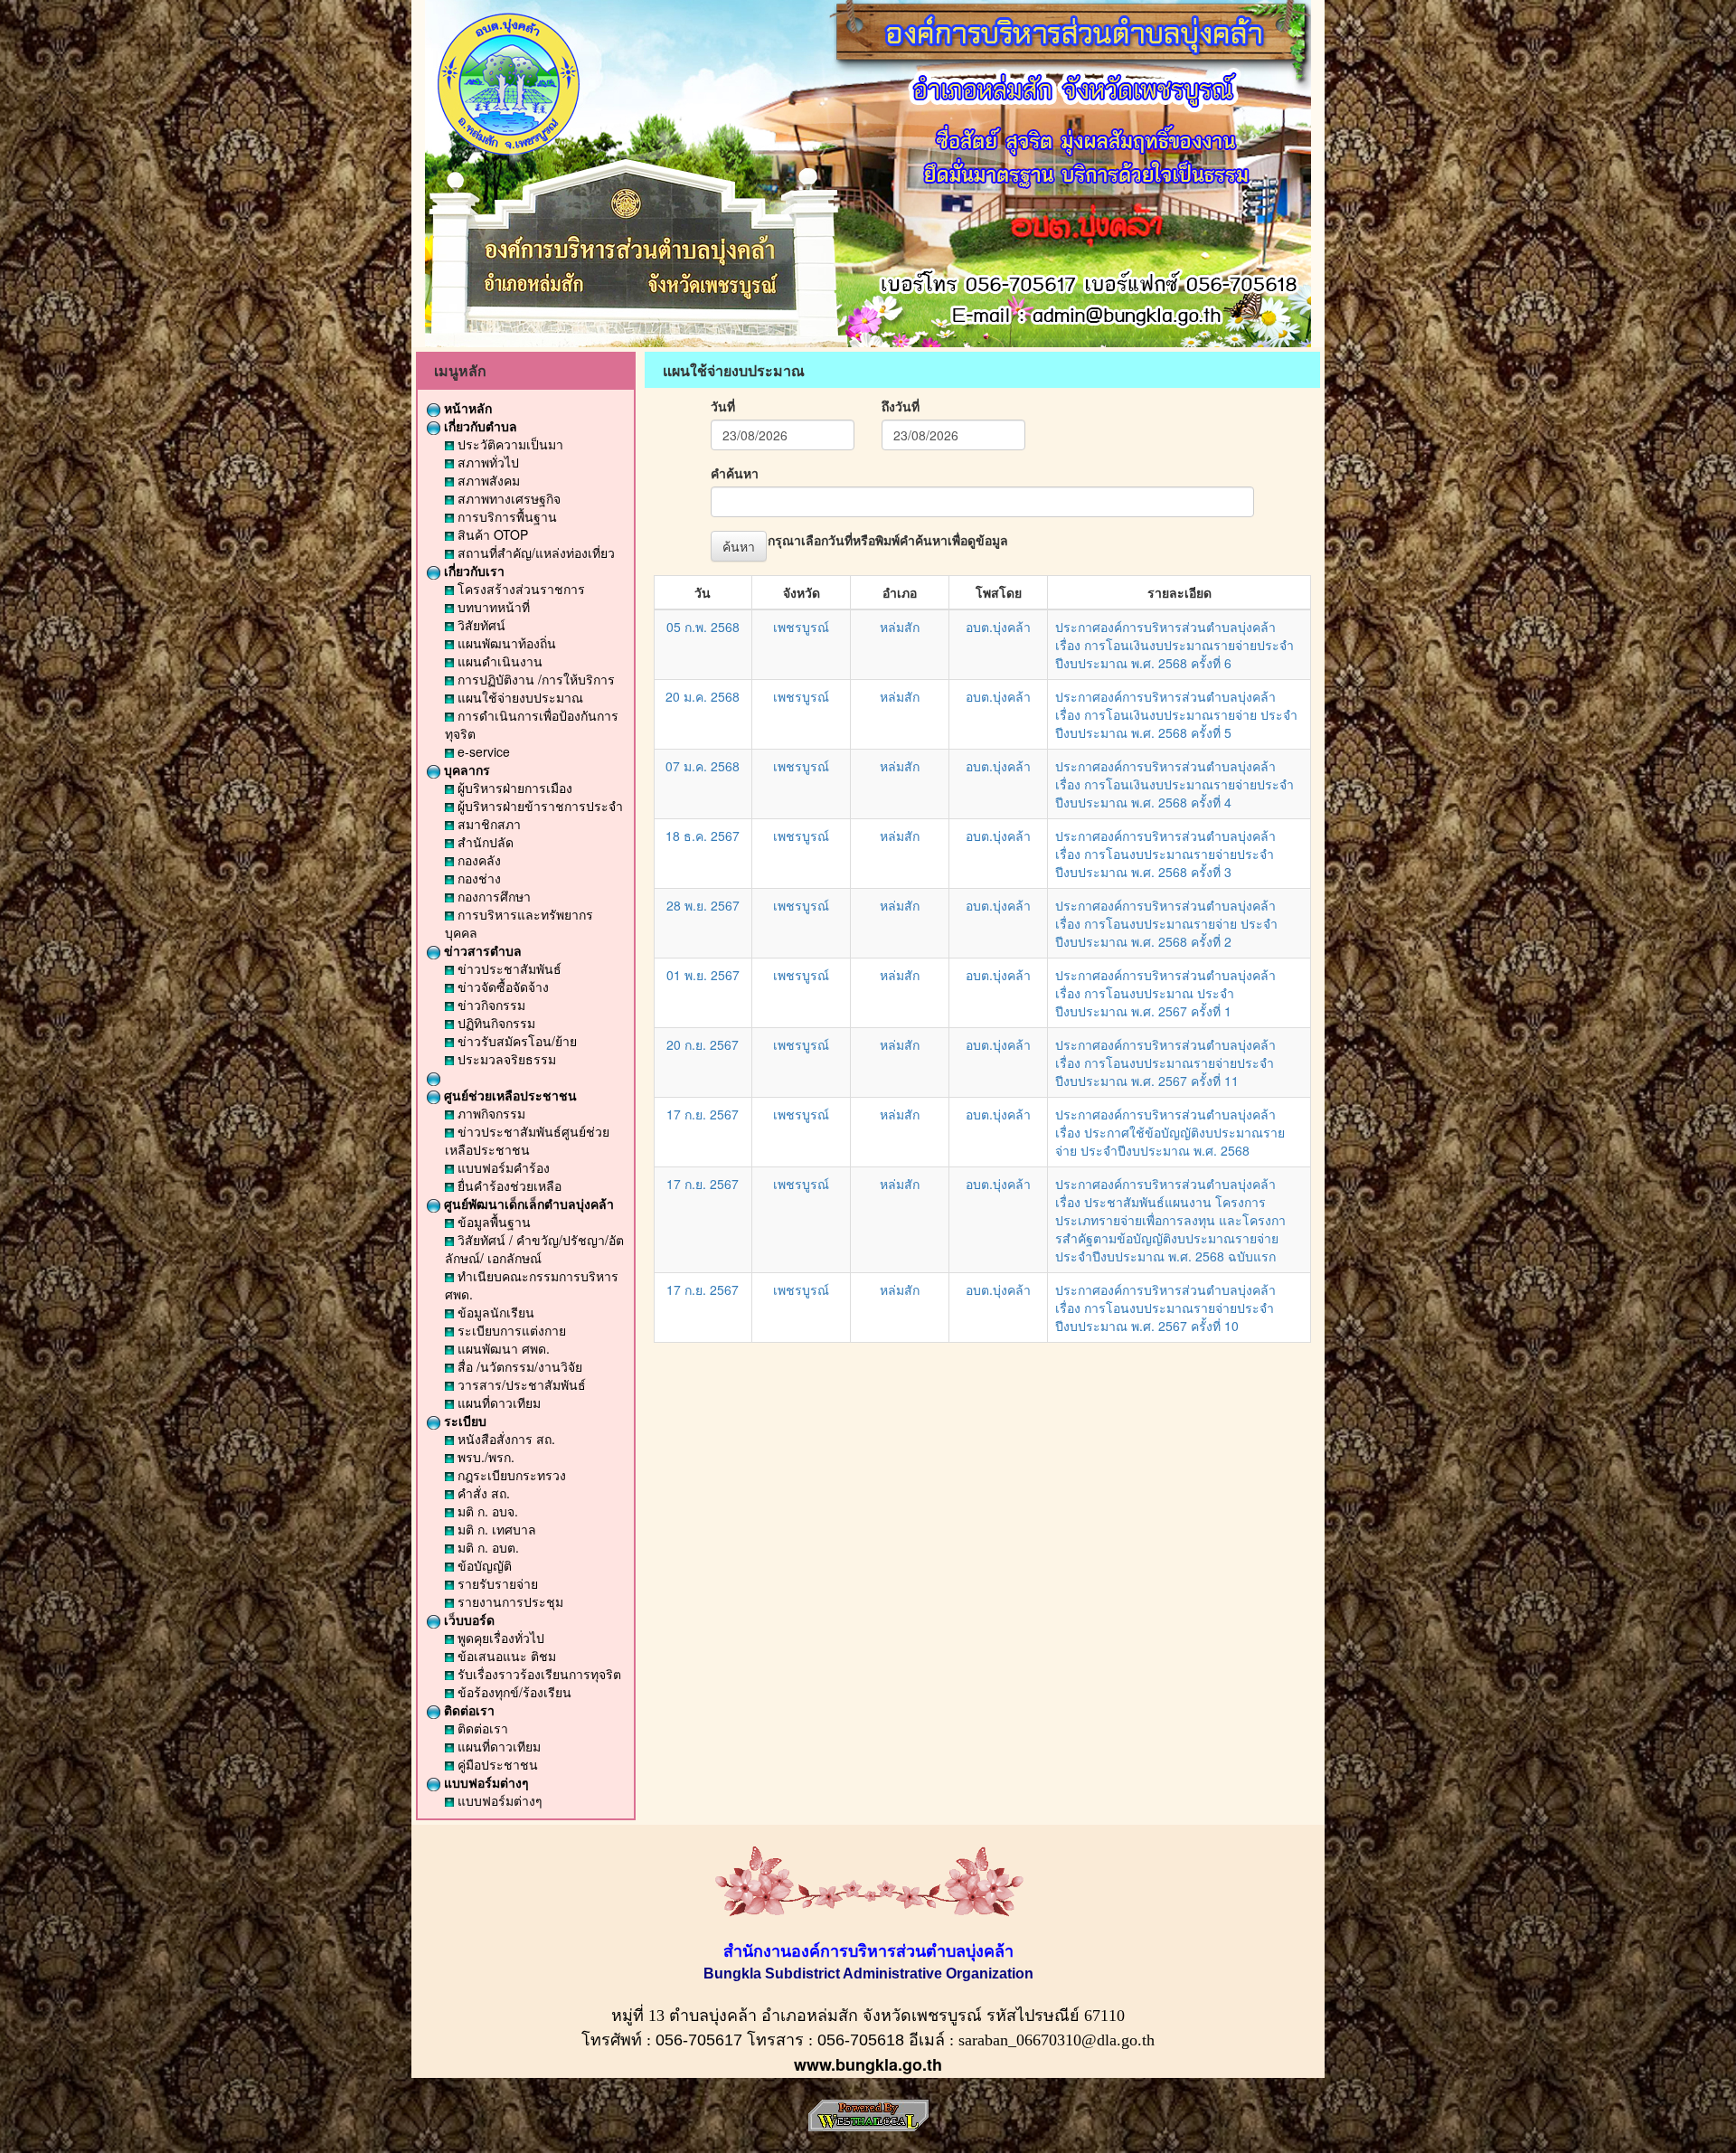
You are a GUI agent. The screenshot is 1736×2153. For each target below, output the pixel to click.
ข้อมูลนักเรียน (494, 1312)
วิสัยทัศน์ (480, 625)
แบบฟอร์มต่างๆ (485, 1782)
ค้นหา (739, 546)
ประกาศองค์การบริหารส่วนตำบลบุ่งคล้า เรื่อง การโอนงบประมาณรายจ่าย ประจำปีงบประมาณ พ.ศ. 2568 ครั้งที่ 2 (1166, 923)
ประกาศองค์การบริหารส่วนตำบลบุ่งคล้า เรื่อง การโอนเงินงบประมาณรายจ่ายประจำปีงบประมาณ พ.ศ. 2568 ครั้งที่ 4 (1175, 784)
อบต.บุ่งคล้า (998, 627)
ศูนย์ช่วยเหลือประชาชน (509, 1095)
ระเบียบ (463, 1421)
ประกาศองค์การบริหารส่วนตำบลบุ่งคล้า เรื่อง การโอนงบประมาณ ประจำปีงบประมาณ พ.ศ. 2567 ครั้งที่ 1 (1165, 993)
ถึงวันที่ (901, 406)
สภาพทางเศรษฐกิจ (507, 498)
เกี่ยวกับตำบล (479, 426)
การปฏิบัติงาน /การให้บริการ (534, 679)
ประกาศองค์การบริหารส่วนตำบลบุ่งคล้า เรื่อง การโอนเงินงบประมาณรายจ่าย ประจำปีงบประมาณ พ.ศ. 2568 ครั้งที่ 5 (1176, 714)
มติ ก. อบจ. (486, 1511)
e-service (482, 751)
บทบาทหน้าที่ (492, 607)
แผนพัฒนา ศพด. (502, 1348)
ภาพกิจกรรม (490, 1113)
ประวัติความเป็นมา (509, 444)
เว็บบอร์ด (467, 1619)
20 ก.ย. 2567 (703, 1044)
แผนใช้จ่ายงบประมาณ (519, 697)
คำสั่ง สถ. (482, 1493)
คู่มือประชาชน (496, 1764)
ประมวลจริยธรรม (505, 1059)
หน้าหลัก (466, 408)
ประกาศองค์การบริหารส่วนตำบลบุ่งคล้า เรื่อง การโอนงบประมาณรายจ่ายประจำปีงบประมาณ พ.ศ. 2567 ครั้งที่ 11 (1165, 1062)
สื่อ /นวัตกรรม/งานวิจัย (518, 1366)
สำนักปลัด (484, 842)
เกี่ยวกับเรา (472, 571)
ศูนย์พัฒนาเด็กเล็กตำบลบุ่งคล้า (527, 1204)
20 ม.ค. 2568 (703, 696)
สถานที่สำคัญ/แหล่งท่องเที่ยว (534, 552)
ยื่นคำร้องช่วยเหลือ (508, 1185)
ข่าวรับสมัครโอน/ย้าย (515, 1041)
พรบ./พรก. (484, 1457)
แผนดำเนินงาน (498, 661)
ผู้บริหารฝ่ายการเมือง (513, 788)
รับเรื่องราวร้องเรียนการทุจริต (538, 1674)
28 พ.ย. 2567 (703, 905)
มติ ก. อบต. (486, 1547)
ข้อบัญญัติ (483, 1565)
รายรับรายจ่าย (496, 1583)
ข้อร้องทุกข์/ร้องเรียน (513, 1692)
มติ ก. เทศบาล (495, 1529)
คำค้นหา (735, 473)
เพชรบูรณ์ (801, 627)
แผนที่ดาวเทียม (497, 1402)
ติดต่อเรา (467, 1710)
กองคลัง (477, 860)
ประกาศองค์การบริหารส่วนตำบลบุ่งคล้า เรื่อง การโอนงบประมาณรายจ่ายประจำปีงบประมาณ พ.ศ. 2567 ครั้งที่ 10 (1165, 1308)
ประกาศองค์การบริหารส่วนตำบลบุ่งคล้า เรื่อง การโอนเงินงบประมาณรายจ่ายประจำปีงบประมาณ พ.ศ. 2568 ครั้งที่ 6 (1175, 645)
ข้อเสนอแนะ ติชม (505, 1656)
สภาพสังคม (487, 480)
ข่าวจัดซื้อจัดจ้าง (501, 987)
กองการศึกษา (492, 896)
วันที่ (723, 406)
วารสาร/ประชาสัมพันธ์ (520, 1384)
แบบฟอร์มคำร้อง (502, 1167)
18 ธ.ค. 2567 (703, 836)
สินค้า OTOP (491, 534)
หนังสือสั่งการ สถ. (505, 1439)
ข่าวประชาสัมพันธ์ (508, 968)
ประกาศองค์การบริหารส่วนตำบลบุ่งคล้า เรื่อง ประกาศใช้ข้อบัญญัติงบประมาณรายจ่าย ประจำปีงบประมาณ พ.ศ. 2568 (1170, 1132)
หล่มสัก (900, 627)
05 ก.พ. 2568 (703, 627)
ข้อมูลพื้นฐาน (492, 1222)
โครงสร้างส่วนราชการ (519, 589)
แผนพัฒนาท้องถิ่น (505, 643)
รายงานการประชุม (509, 1601)
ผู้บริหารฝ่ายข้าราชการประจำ (538, 806)
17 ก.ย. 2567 (703, 1114)
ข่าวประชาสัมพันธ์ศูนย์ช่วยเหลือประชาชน (527, 1140)
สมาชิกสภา (487, 824)
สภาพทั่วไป (486, 462)
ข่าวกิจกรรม (490, 1005)
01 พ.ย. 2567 (703, 975)
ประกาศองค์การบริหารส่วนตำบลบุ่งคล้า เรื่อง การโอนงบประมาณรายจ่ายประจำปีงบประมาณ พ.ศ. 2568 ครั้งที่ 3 (1165, 854)
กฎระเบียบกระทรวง (510, 1475)
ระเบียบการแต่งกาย (510, 1330)
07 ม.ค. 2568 (703, 766)
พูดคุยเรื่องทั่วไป (499, 1638)
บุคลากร (465, 770)
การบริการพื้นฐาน (505, 516)
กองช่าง (477, 878)
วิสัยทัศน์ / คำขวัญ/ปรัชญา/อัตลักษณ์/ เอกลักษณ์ (534, 1249)
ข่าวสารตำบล (481, 950)
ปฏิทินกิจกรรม (495, 1023)
